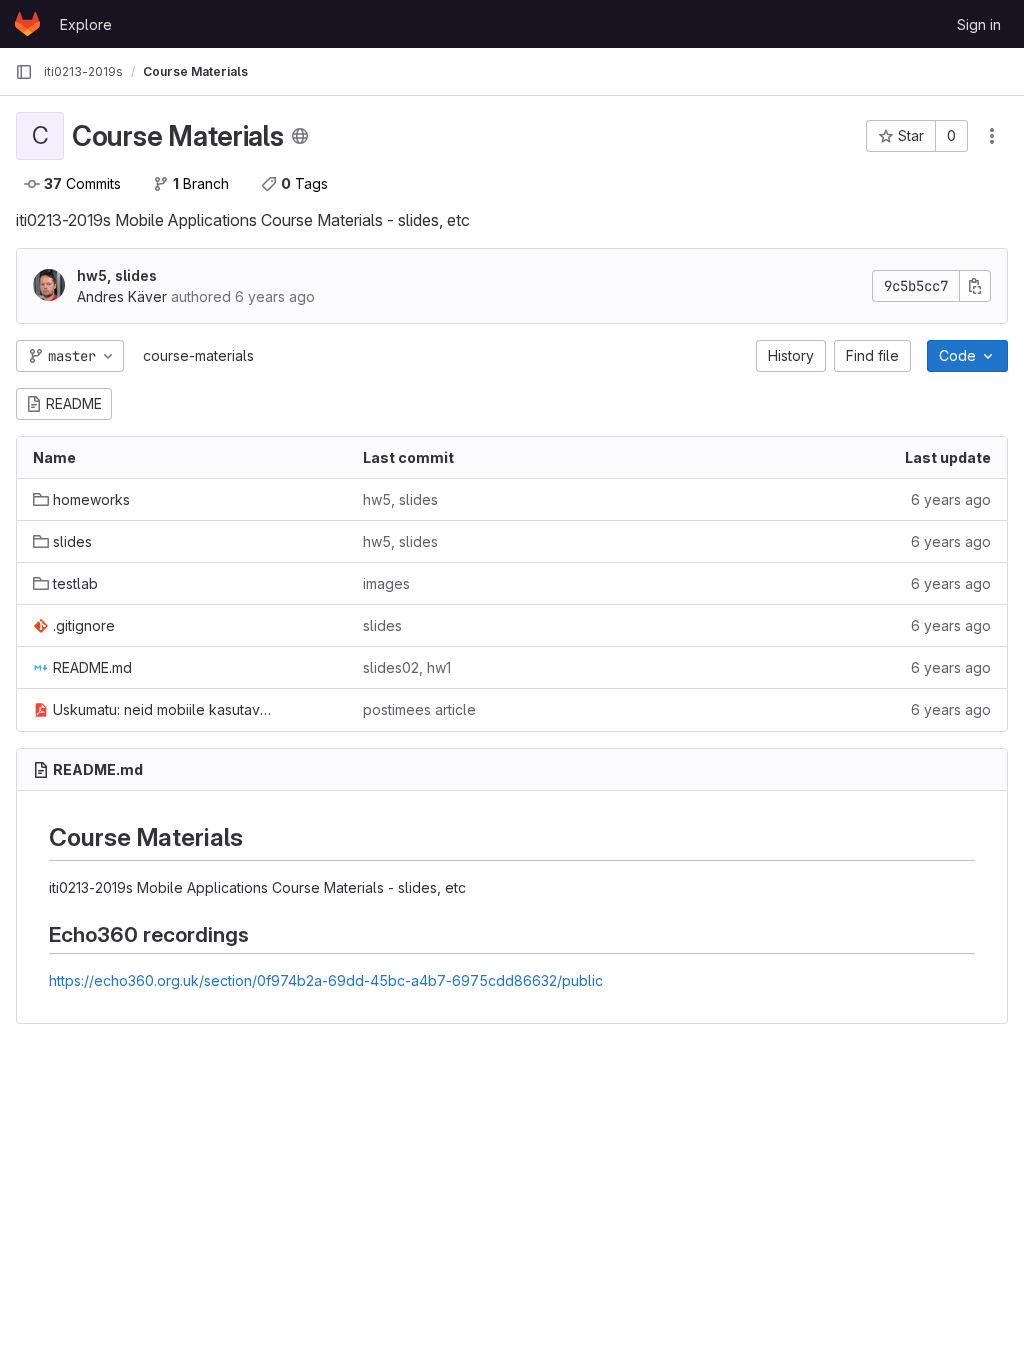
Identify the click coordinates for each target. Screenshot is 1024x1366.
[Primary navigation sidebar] (24, 72)
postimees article (419, 709)
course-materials (198, 355)
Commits (82, 183)
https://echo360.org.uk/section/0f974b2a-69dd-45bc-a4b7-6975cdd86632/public (326, 980)
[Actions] (992, 136)
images (386, 583)
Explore (86, 24)
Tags (304, 183)
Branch (201, 183)
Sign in (979, 24)
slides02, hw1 (407, 667)
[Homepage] (27, 24)
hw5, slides (117, 275)
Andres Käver (122, 296)
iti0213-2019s (83, 71)
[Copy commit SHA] (975, 286)
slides (382, 625)
